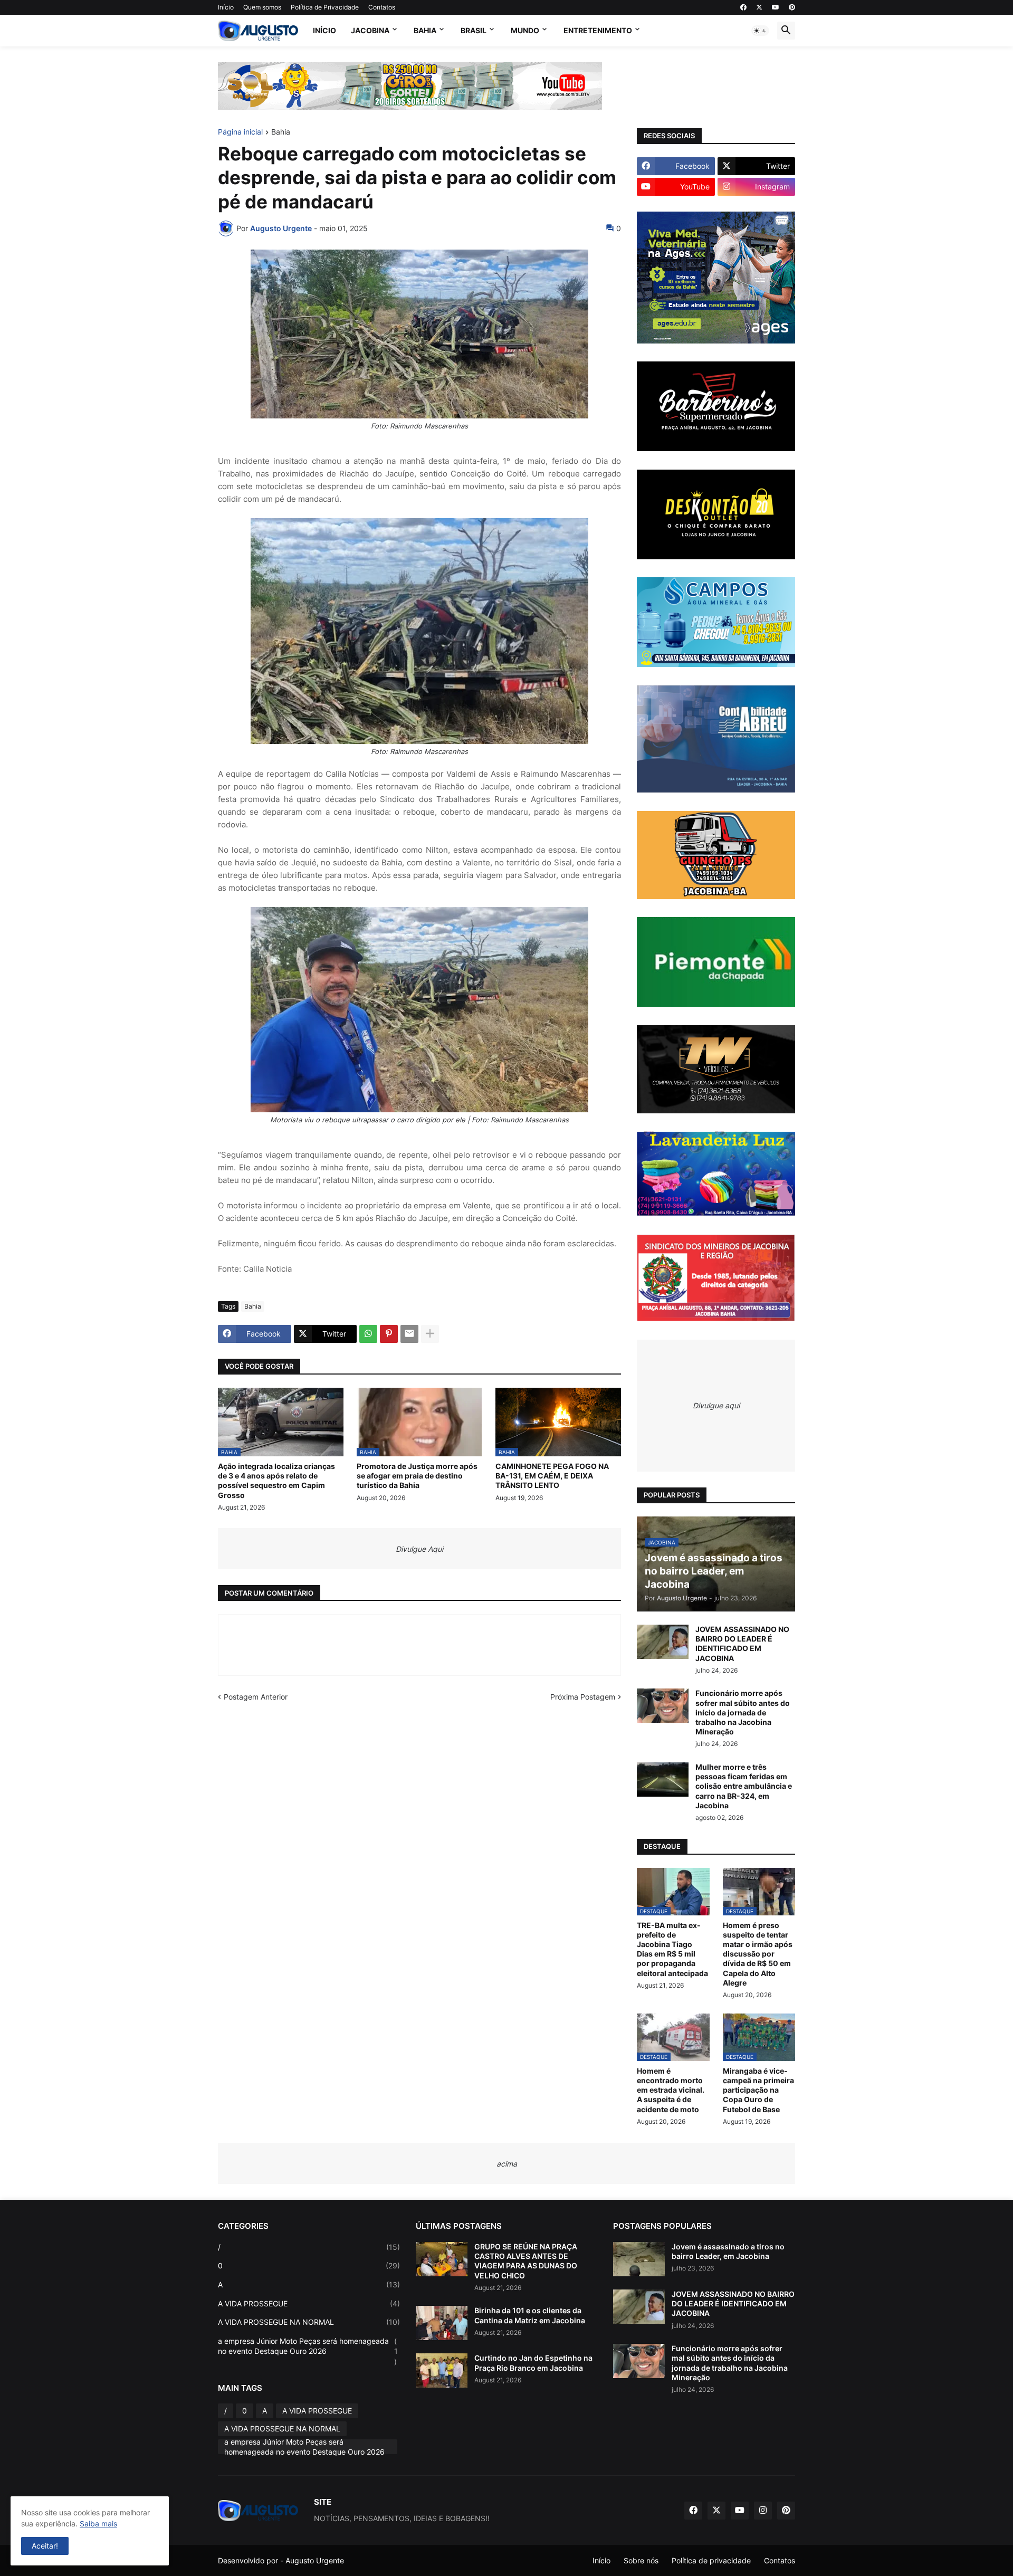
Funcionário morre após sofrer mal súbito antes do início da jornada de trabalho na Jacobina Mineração (743, 1712)
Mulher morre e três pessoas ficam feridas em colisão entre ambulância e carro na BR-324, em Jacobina (744, 1786)
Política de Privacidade (325, 7)
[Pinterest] (389, 1334)
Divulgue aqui (716, 1405)
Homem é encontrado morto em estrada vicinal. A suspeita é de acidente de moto (671, 2090)
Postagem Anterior (256, 1697)
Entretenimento (598, 30)
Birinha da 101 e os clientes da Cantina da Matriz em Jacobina (530, 2315)
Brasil (474, 30)
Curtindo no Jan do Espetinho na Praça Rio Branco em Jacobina (533, 2363)
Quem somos (262, 7)
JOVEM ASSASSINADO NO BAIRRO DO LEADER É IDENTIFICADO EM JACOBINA (742, 1644)
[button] (760, 31)
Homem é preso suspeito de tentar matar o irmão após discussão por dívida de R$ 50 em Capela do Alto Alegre (758, 1954)
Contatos (382, 7)
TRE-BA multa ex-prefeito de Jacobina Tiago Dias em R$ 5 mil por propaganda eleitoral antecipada (672, 1949)
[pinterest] (792, 7)
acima (507, 2164)
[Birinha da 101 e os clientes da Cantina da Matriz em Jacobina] (442, 2323)
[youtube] (776, 7)
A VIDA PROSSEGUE (309, 2303)
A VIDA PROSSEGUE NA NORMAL (309, 2322)
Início (226, 7)
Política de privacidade (711, 2560)
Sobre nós (641, 2560)
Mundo (525, 30)
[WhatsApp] (368, 1334)
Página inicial (240, 132)
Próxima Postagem (583, 1697)
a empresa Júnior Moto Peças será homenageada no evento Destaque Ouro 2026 (308, 2351)
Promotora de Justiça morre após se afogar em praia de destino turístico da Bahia (417, 1476)
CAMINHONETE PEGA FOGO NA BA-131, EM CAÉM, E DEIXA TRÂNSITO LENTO (552, 1476)
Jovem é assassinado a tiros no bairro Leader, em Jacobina (728, 2251)
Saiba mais (98, 2523)
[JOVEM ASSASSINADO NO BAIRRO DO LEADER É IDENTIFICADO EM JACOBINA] (663, 1642)
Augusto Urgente (315, 2560)
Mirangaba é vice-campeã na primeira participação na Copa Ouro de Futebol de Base (758, 2090)
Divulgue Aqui (419, 1549)
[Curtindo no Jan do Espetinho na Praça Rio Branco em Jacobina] (442, 2370)
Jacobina (370, 30)
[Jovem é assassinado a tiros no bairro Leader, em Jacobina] (639, 2259)
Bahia (425, 30)
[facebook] (743, 7)
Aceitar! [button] (45, 2546)
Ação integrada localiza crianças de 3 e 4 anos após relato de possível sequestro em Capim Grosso (276, 1481)
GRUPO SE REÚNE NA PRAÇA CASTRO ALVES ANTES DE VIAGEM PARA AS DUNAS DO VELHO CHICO (526, 2261)
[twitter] (759, 7)
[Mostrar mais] (430, 1334)
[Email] (409, 1334)
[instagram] (763, 2511)
